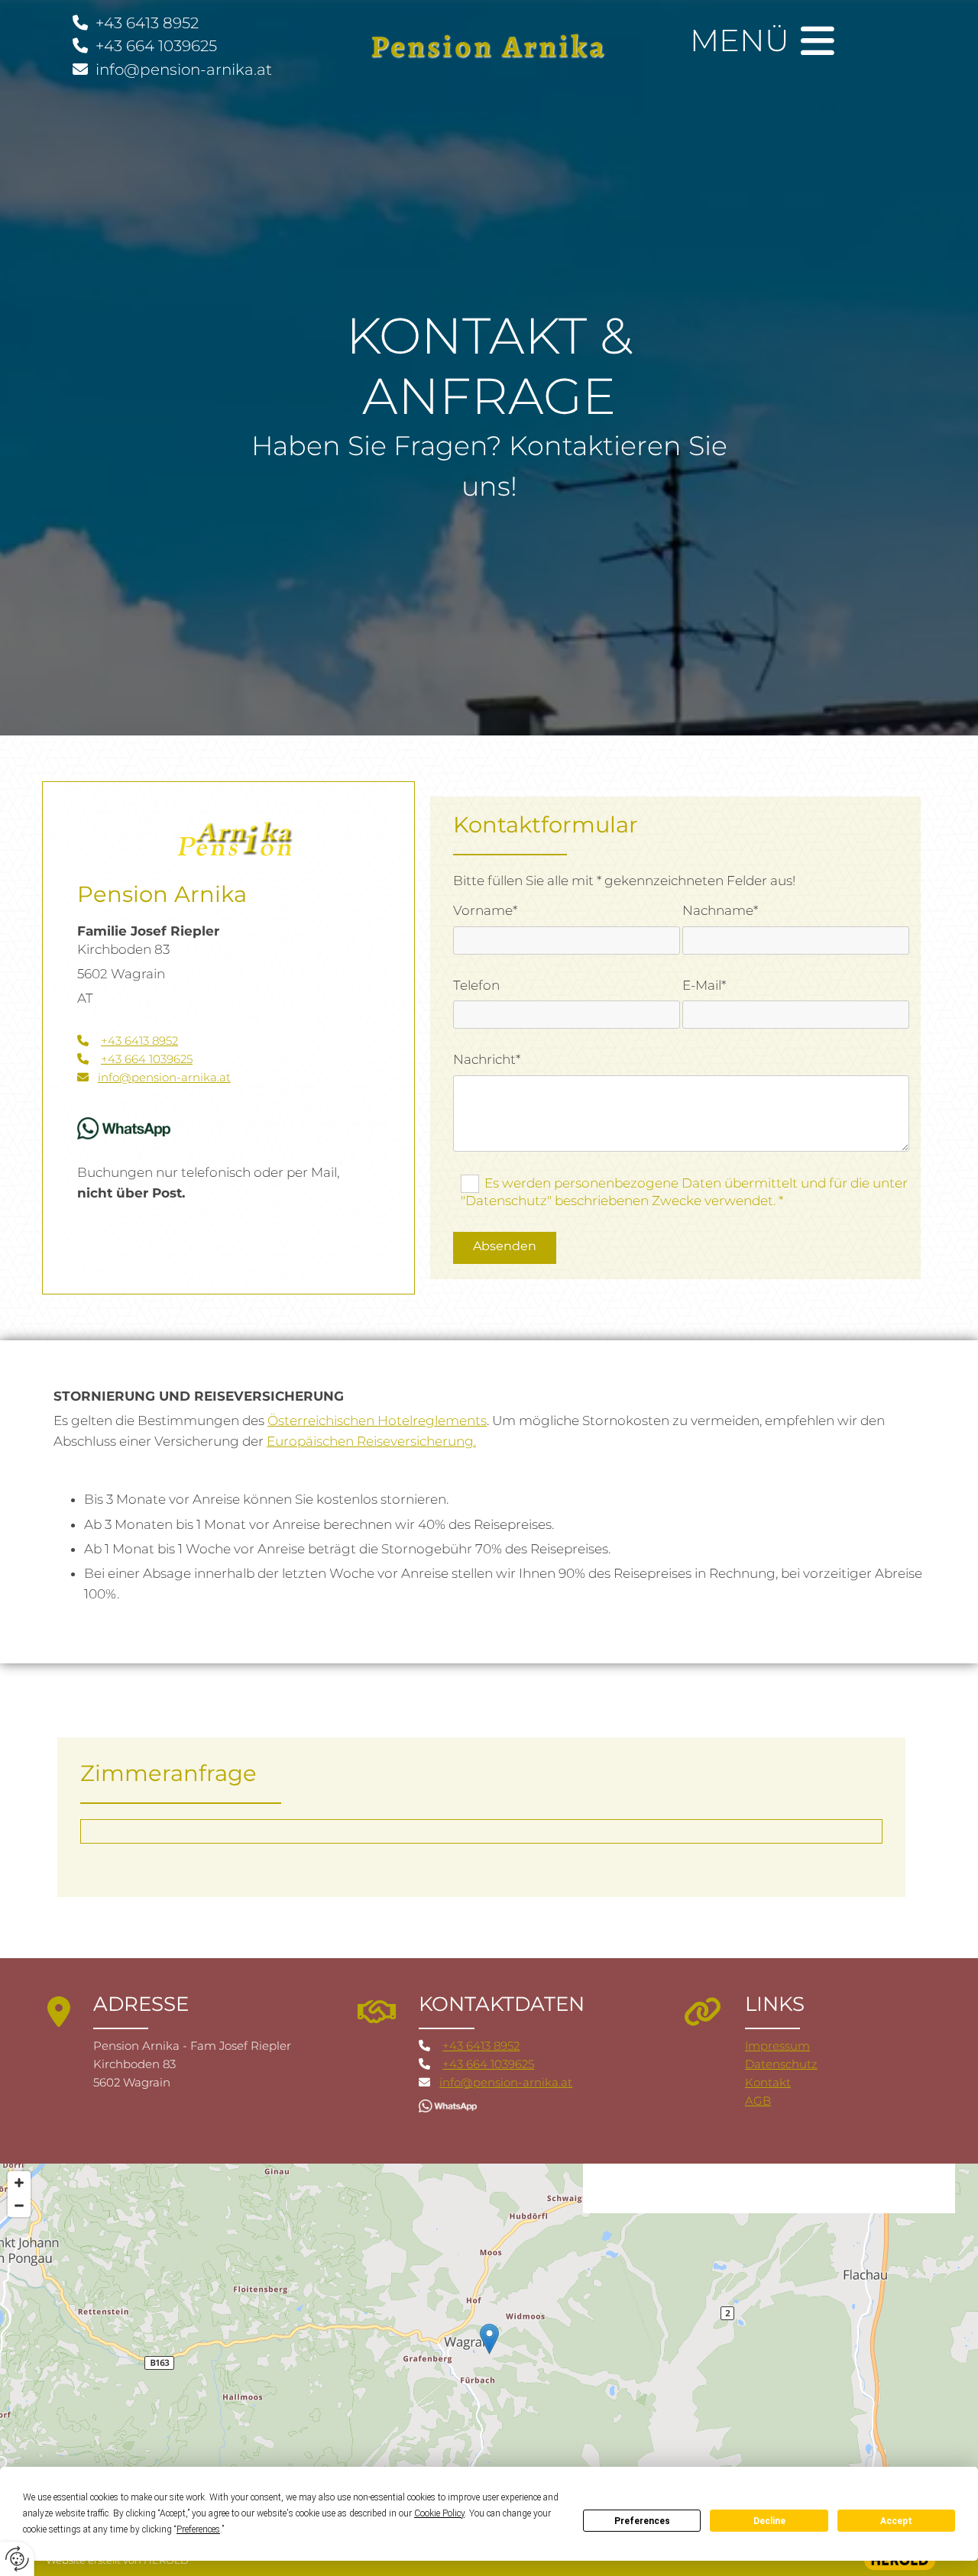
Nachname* (720, 910)
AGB (758, 2101)
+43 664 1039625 (156, 46)
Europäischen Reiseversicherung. (371, 1441)
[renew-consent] (17, 2559)
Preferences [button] (198, 2529)
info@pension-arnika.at (182, 69)
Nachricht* (487, 1059)
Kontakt (768, 2082)
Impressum (777, 2046)
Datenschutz (781, 2064)
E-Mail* (704, 985)
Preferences (642, 2521)
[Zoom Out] (19, 2206)
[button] (489, 2339)
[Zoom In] (19, 2183)
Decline (769, 2521)
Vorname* (485, 910)
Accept (896, 2521)
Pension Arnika (489, 46)
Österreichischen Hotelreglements (377, 1421)
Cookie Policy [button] (439, 2513)
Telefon (476, 985)
